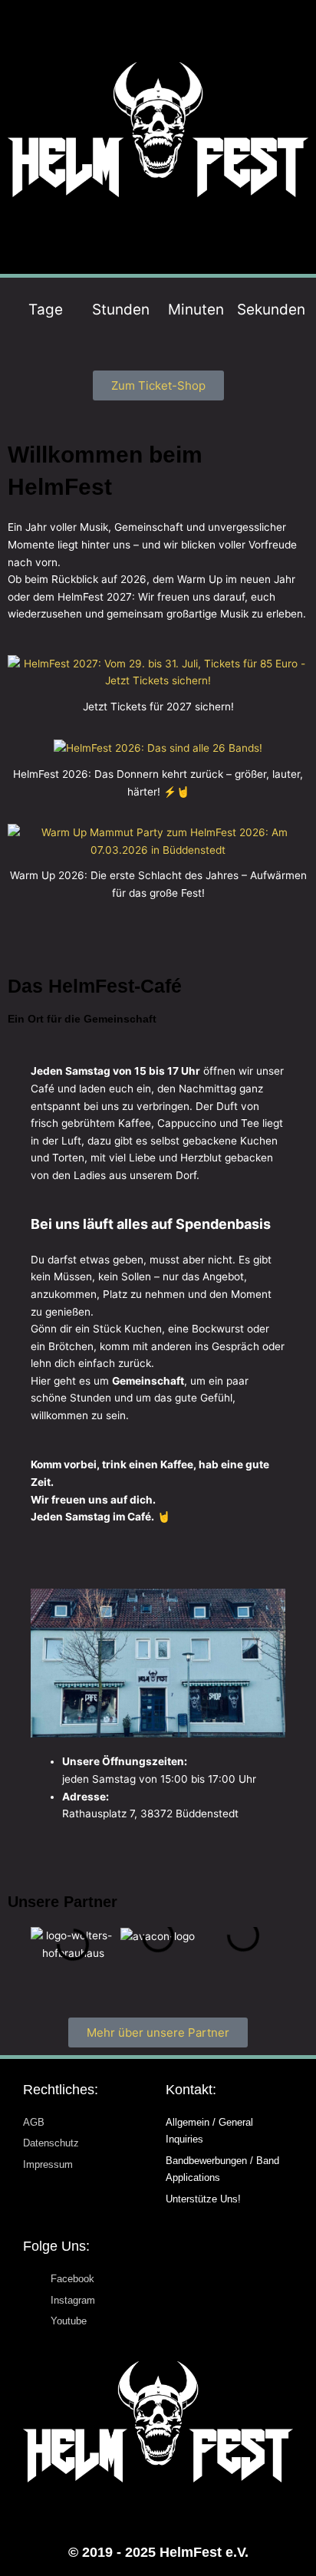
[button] (158, 236)
